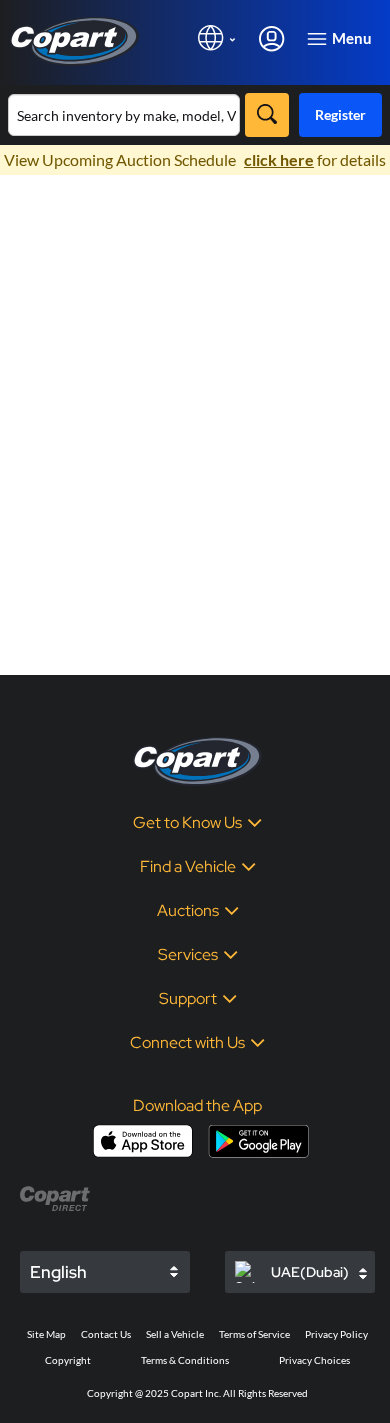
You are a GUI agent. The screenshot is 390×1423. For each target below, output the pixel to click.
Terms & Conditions (185, 1360)
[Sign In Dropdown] (272, 37)
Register (340, 114)
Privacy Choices (314, 1360)
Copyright (68, 1360)
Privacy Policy (336, 1334)
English (58, 1272)
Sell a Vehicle (175, 1334)
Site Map (46, 1334)
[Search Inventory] (267, 115)
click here (279, 159)
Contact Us (106, 1334)
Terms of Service (254, 1334)
